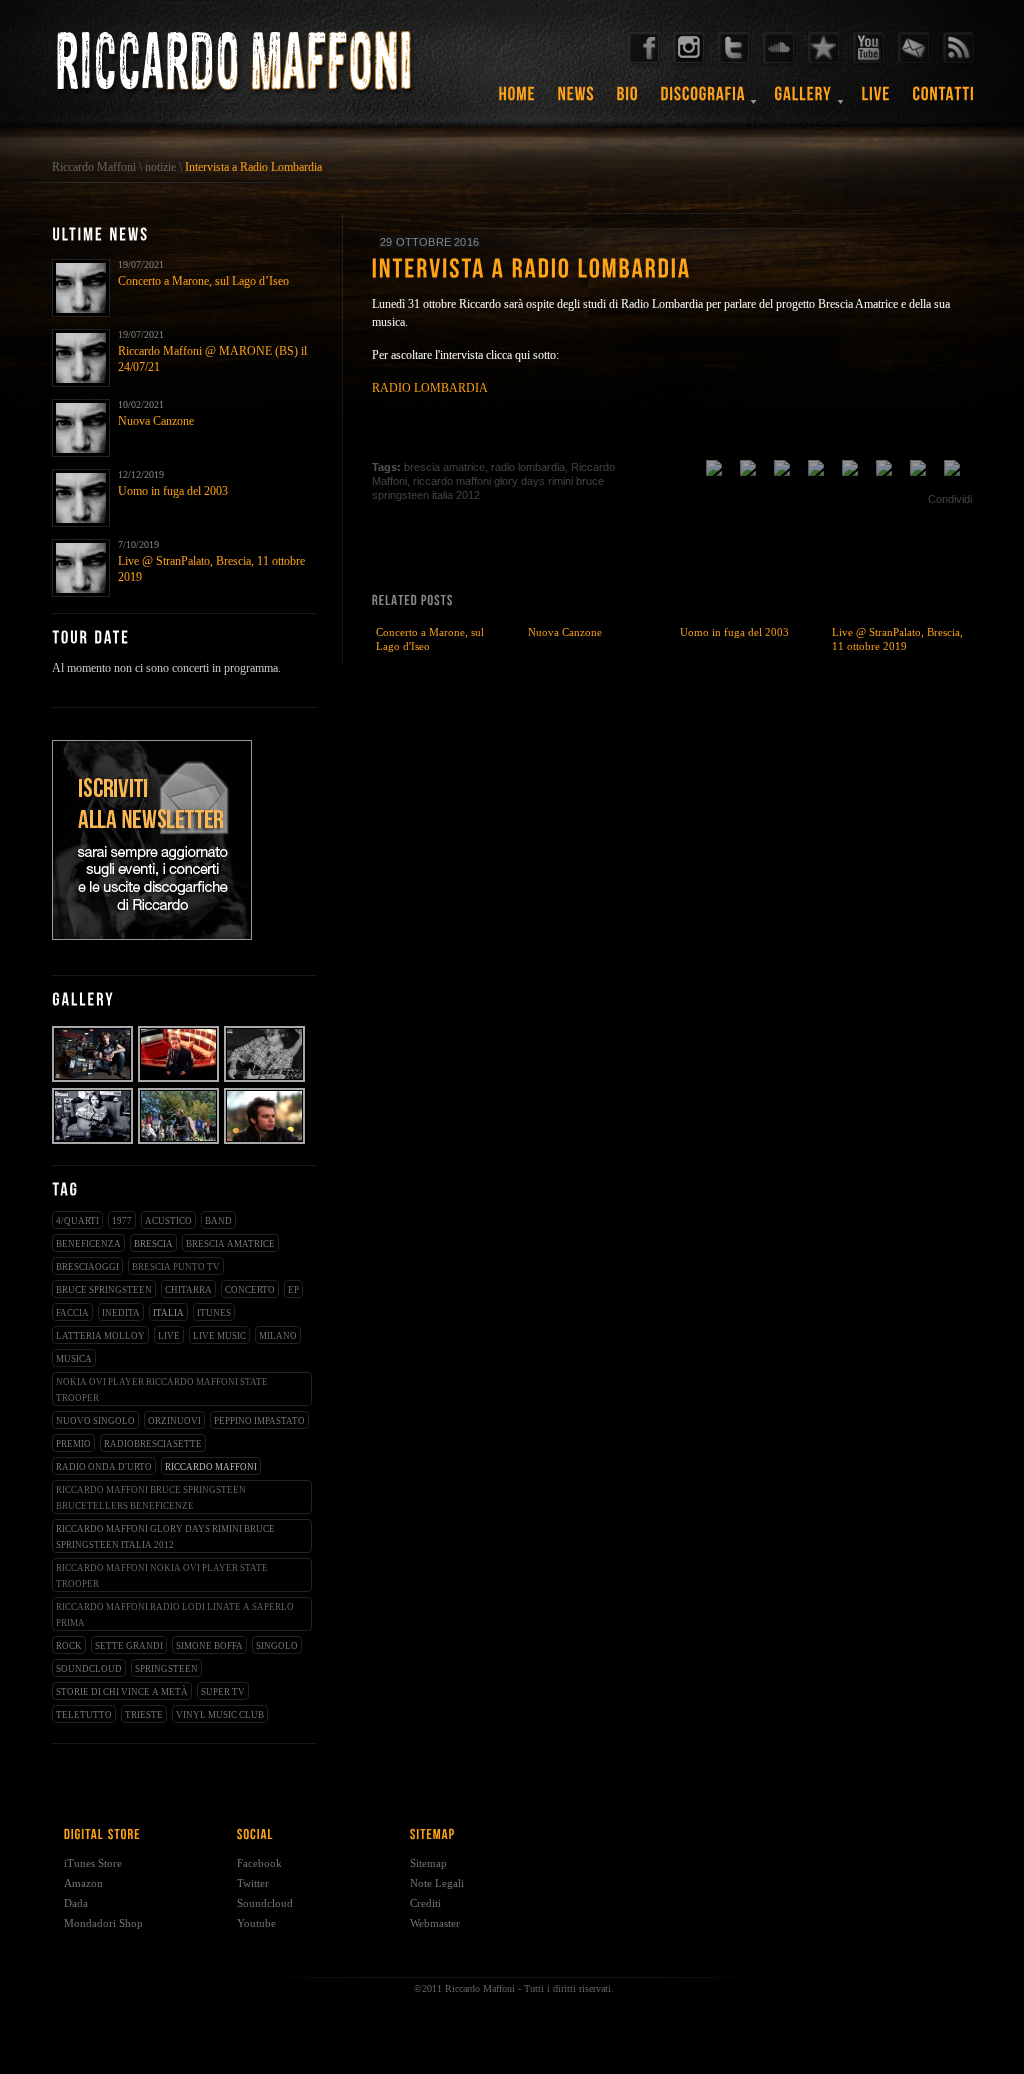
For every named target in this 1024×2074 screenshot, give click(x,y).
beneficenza (88, 1244)
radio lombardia (528, 467)
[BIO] (628, 101)
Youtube (256, 1923)
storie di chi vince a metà (122, 1692)
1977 (122, 1221)
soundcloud (89, 1669)
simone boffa (209, 1646)
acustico (168, 1221)
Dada (76, 1903)
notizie (160, 167)
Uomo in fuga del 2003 (173, 491)
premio (73, 1444)
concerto (250, 1290)
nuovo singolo (95, 1421)
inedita (121, 1313)
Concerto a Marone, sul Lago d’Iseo (203, 281)
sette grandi (129, 1646)
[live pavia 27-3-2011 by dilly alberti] (265, 1080)
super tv (223, 1692)
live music (219, 1336)
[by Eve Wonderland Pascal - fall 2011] (93, 1080)
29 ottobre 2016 (429, 242)
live (169, 1336)
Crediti (425, 1903)
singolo (277, 1646)
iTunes (214, 1313)
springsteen (166, 1669)
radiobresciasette (153, 1444)
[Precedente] (942, 445)
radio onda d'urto (104, 1467)
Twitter (253, 1883)
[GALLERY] (804, 101)
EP (293, 1290)
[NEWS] (576, 101)
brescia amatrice (230, 1244)
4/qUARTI (77, 1221)
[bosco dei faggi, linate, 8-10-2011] (179, 1142)
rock (69, 1646)
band (218, 1221)
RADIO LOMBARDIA (430, 388)
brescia (153, 1244)
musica (74, 1359)
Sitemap (428, 1863)
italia (168, 1313)
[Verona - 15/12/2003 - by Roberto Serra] (179, 1080)
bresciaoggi (87, 1267)
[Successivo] (962, 445)
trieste (144, 1715)
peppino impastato (259, 1421)
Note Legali (437, 1883)
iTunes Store (93, 1863)
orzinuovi (174, 1421)
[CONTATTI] (944, 101)
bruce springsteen (104, 1290)
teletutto (84, 1715)
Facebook (259, 1863)
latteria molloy (100, 1336)
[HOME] (517, 101)
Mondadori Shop (103, 1923)
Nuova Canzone (156, 421)
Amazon (83, 1883)
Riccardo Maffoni (94, 167)
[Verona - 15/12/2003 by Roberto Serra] (265, 1142)
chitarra (188, 1290)
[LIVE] (876, 101)
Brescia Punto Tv (176, 1267)
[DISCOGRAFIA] (703, 101)
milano (278, 1336)
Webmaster (435, 1923)
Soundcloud (265, 1903)
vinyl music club (220, 1715)
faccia (72, 1313)
